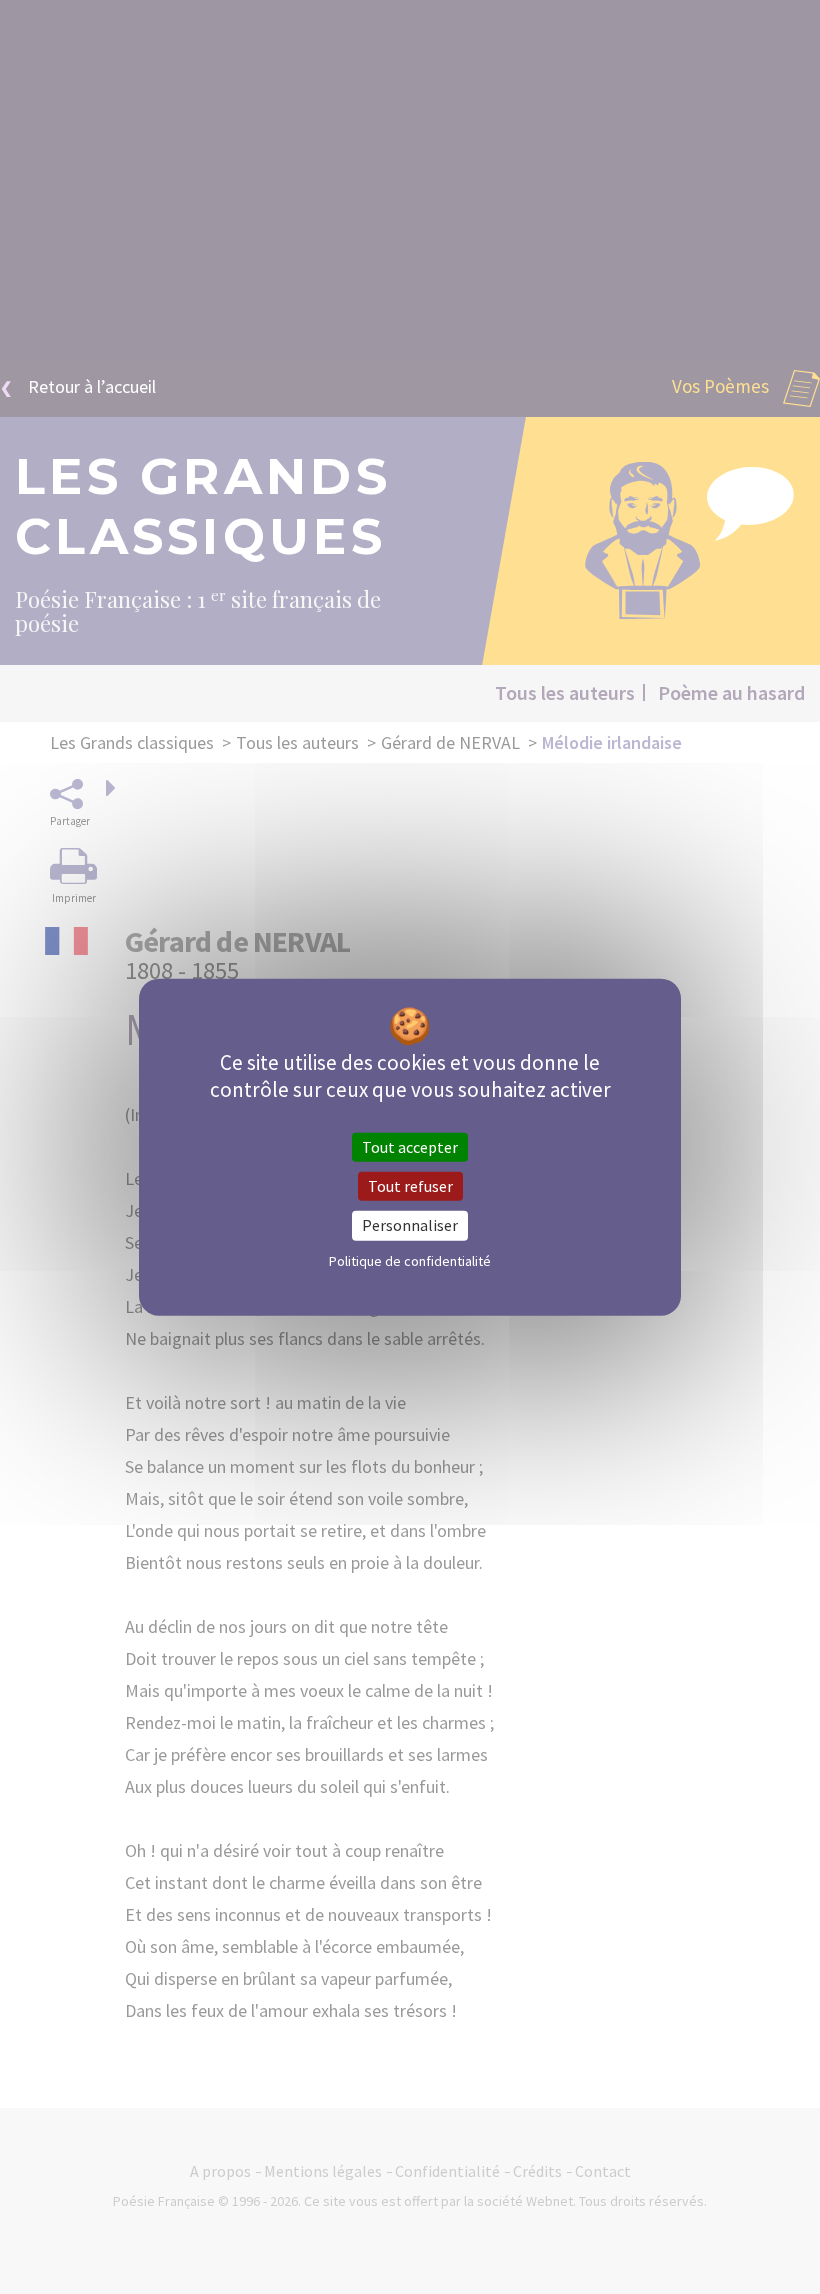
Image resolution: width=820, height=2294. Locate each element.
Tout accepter (410, 1147)
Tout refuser (410, 1186)
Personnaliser (410, 1225)
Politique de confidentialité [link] (410, 1260)
